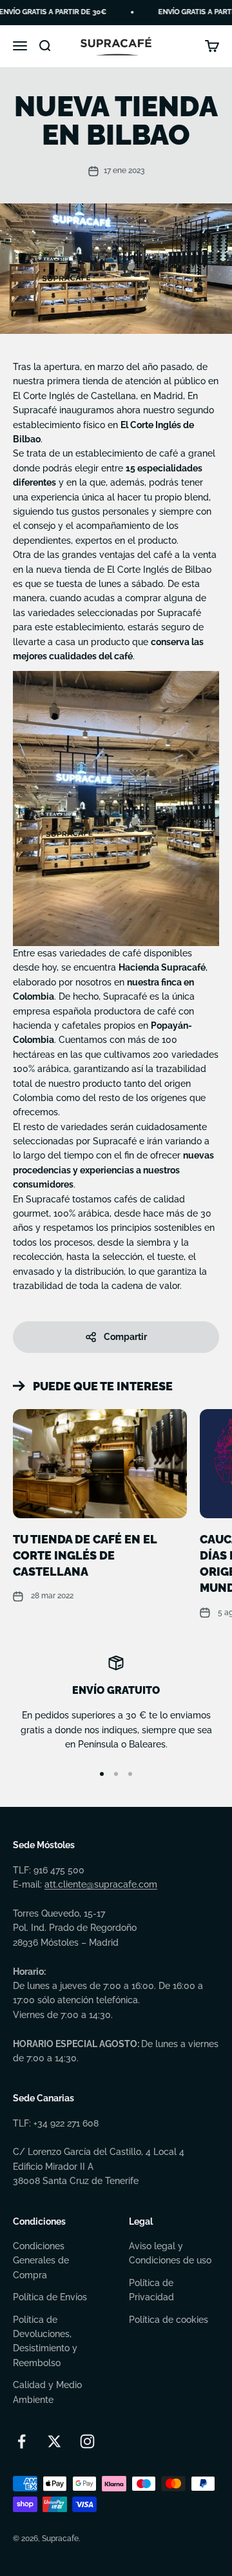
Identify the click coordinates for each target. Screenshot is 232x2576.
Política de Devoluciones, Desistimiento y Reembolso (45, 2341)
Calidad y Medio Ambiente (47, 2392)
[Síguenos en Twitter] (54, 2441)
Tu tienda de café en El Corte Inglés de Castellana (85, 1555)
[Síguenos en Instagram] (87, 2441)
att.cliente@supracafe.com (101, 1884)
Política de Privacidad (151, 2290)
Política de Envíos (50, 2297)
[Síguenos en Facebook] (22, 2441)
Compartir (125, 1337)
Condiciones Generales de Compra (41, 2261)
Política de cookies (169, 2320)
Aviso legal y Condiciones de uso (170, 2253)
